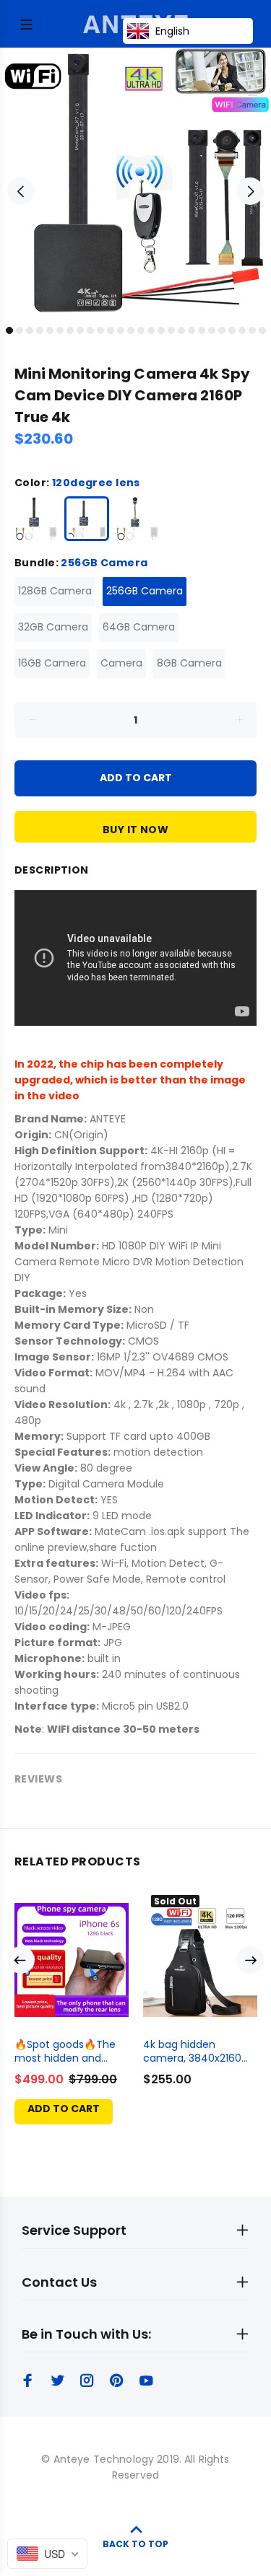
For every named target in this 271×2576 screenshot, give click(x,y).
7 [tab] (70, 330)
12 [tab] (121, 330)
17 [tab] (171, 330)
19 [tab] (192, 330)
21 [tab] (212, 330)
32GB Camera (53, 627)
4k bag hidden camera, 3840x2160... (195, 2051)
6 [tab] (60, 330)
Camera (121, 663)
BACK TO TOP (135, 2544)
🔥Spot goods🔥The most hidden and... (65, 2051)
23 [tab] (232, 330)
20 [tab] (202, 330)
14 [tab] (141, 330)
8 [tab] (80, 330)
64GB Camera (139, 627)
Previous (21, 191)
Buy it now (135, 830)
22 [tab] (222, 330)
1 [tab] (9, 330)
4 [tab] (40, 330)
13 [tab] (131, 330)
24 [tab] (242, 330)
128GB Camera (55, 591)
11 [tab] (111, 330)
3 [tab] (30, 330)
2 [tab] (20, 330)
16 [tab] (161, 330)
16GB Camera (52, 663)
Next (250, 191)
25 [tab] (252, 330)
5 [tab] (50, 330)
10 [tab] (100, 330)
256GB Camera (145, 591)
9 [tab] (90, 330)
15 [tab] (151, 330)
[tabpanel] (135, 183)
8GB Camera (189, 663)
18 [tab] (181, 330)
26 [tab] (262, 330)
